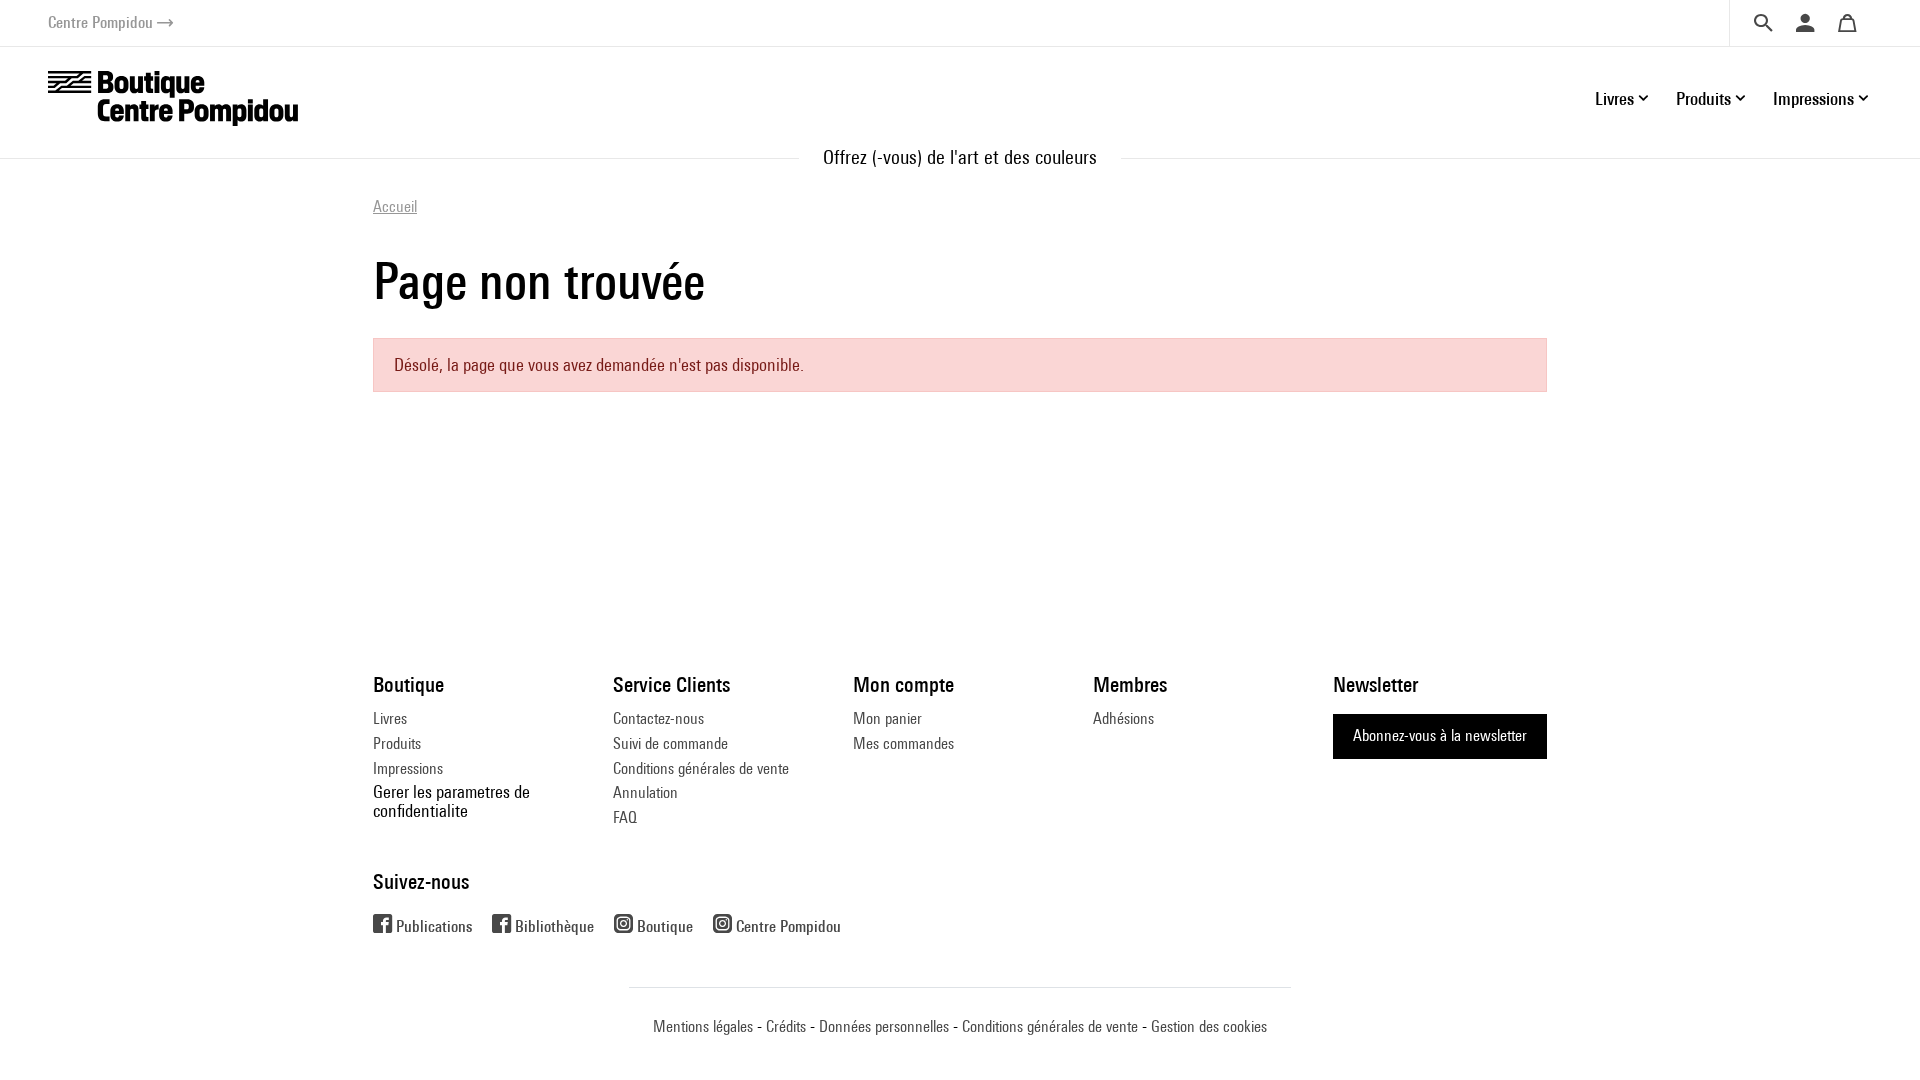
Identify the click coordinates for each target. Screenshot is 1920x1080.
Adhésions (1123, 718)
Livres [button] (1614, 98)
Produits (397, 743)
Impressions (408, 768)
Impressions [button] (1813, 98)
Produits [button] (1703, 98)
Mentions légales (703, 1026)
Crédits (786, 1026)
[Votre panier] (1847, 23)
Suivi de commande (670, 743)
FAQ (625, 817)
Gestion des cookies (1209, 1026)
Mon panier (887, 718)
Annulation (645, 792)
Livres (390, 718)
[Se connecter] (1805, 23)
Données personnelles (884, 1026)
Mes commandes (903, 743)
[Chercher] (1763, 23)
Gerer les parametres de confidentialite (451, 800)
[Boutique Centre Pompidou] (173, 96)
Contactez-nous (658, 718)
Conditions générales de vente (701, 768)
